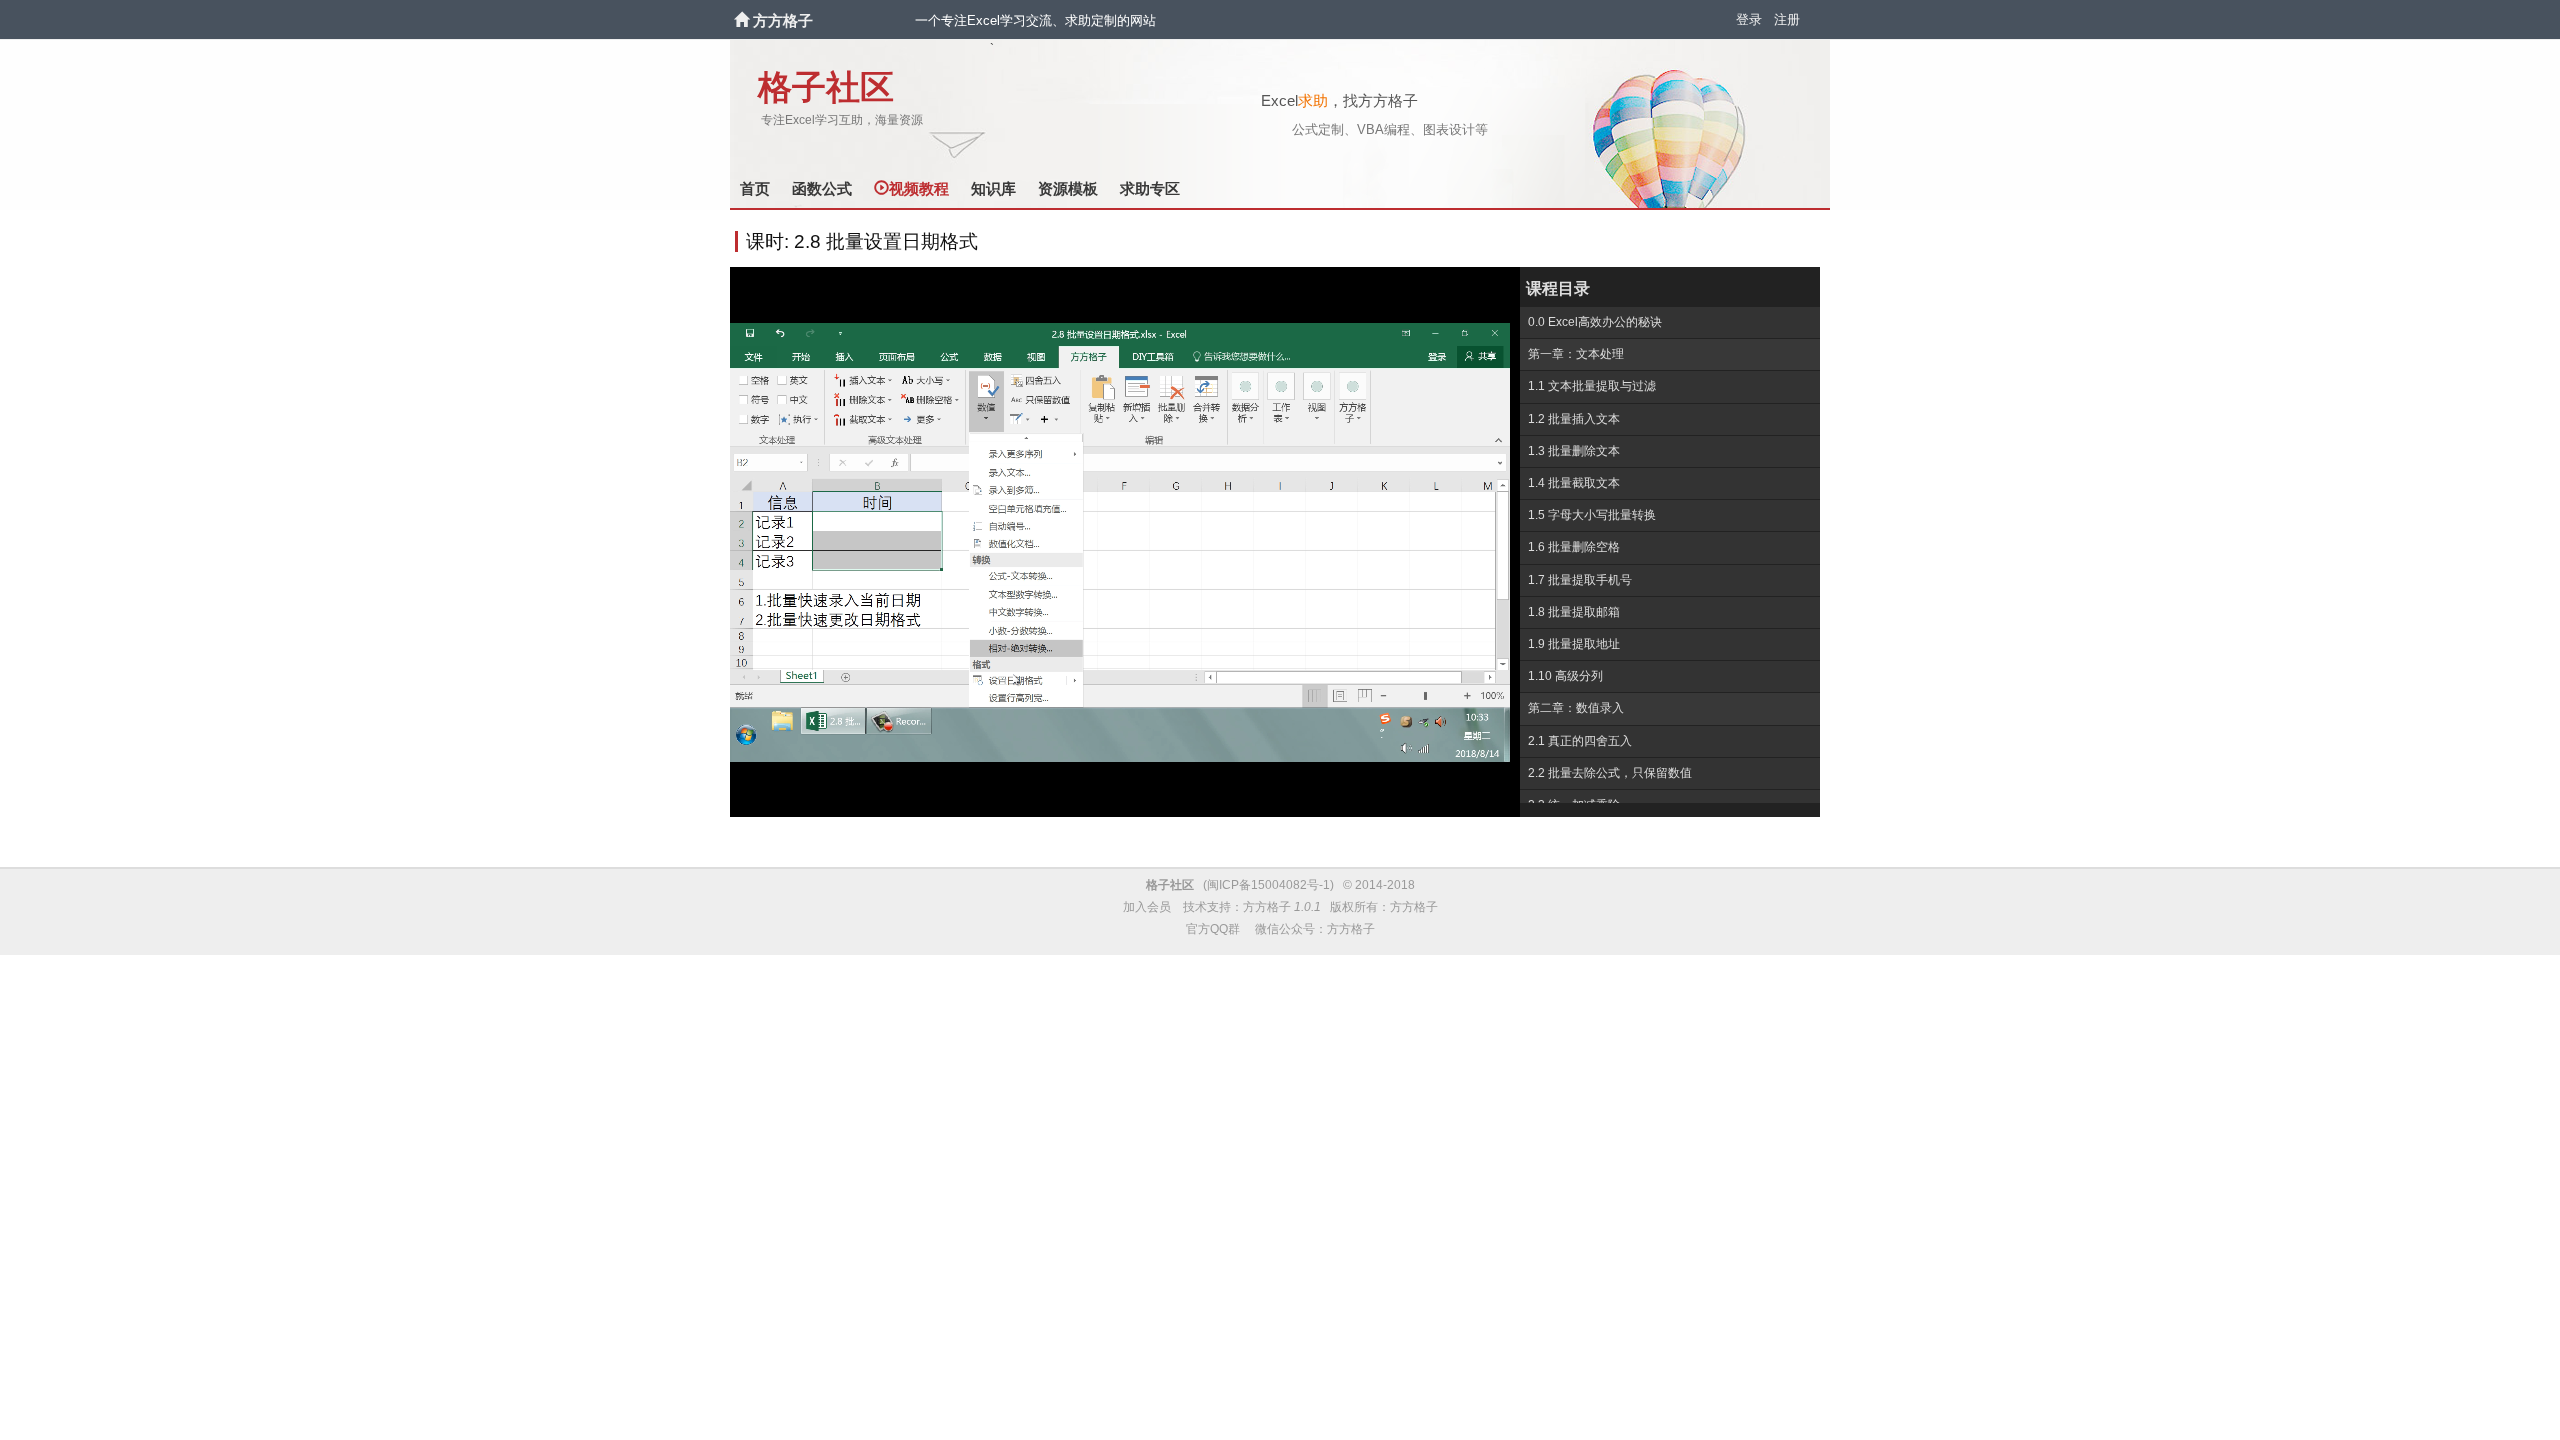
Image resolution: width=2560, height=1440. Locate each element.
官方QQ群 (1213, 929)
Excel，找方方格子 (1339, 100)
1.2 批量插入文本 (1574, 419)
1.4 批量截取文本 (1574, 483)
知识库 (993, 188)
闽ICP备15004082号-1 (1268, 885)
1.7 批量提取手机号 (1580, 580)
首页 (755, 188)
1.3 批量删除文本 (1574, 451)
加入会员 (1147, 907)
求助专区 (1150, 188)
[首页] (743, 20)
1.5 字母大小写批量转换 (1592, 515)
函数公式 (822, 188)
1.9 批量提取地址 (1574, 644)
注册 (1787, 19)
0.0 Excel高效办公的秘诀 (1595, 322)
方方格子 (783, 20)
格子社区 (826, 87)
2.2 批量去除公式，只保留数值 (1610, 773)
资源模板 (1068, 188)
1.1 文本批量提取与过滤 (1592, 386)
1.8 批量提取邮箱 (1574, 612)
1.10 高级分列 (1565, 676)
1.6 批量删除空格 (1574, 547)
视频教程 (919, 188)
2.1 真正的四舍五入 (1580, 741)
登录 (1749, 19)
